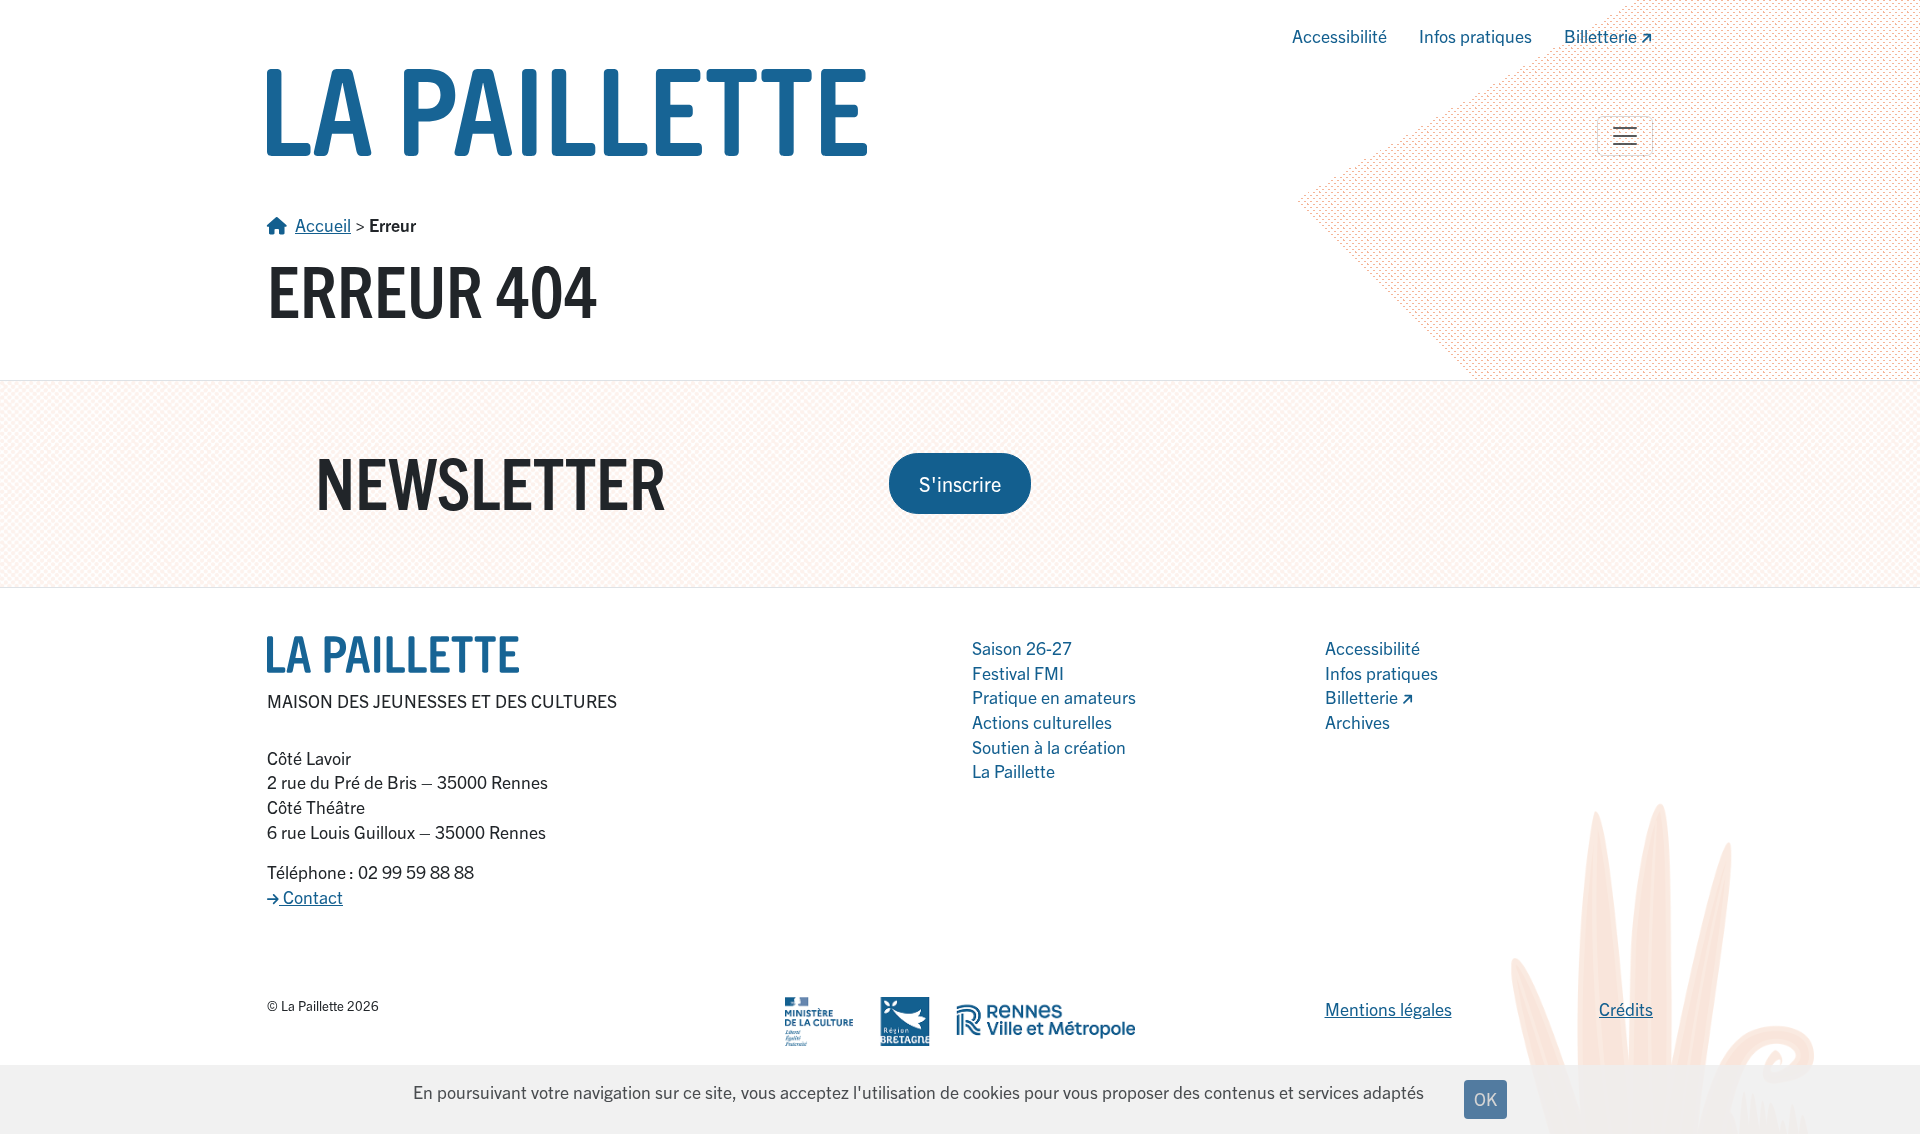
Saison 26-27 (1022, 647)
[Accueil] (567, 109)
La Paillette (1013, 770)
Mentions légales (1388, 1008)
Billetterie (1602, 35)
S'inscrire (960, 483)
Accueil (323, 224)
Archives (1357, 721)
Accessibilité (1339, 35)
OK (1485, 1098)
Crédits (1626, 1008)
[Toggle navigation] (1625, 136)
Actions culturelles (1042, 721)
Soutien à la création (1049, 746)
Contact (311, 896)
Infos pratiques (1475, 35)
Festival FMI (1018, 672)
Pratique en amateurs (1054, 696)
